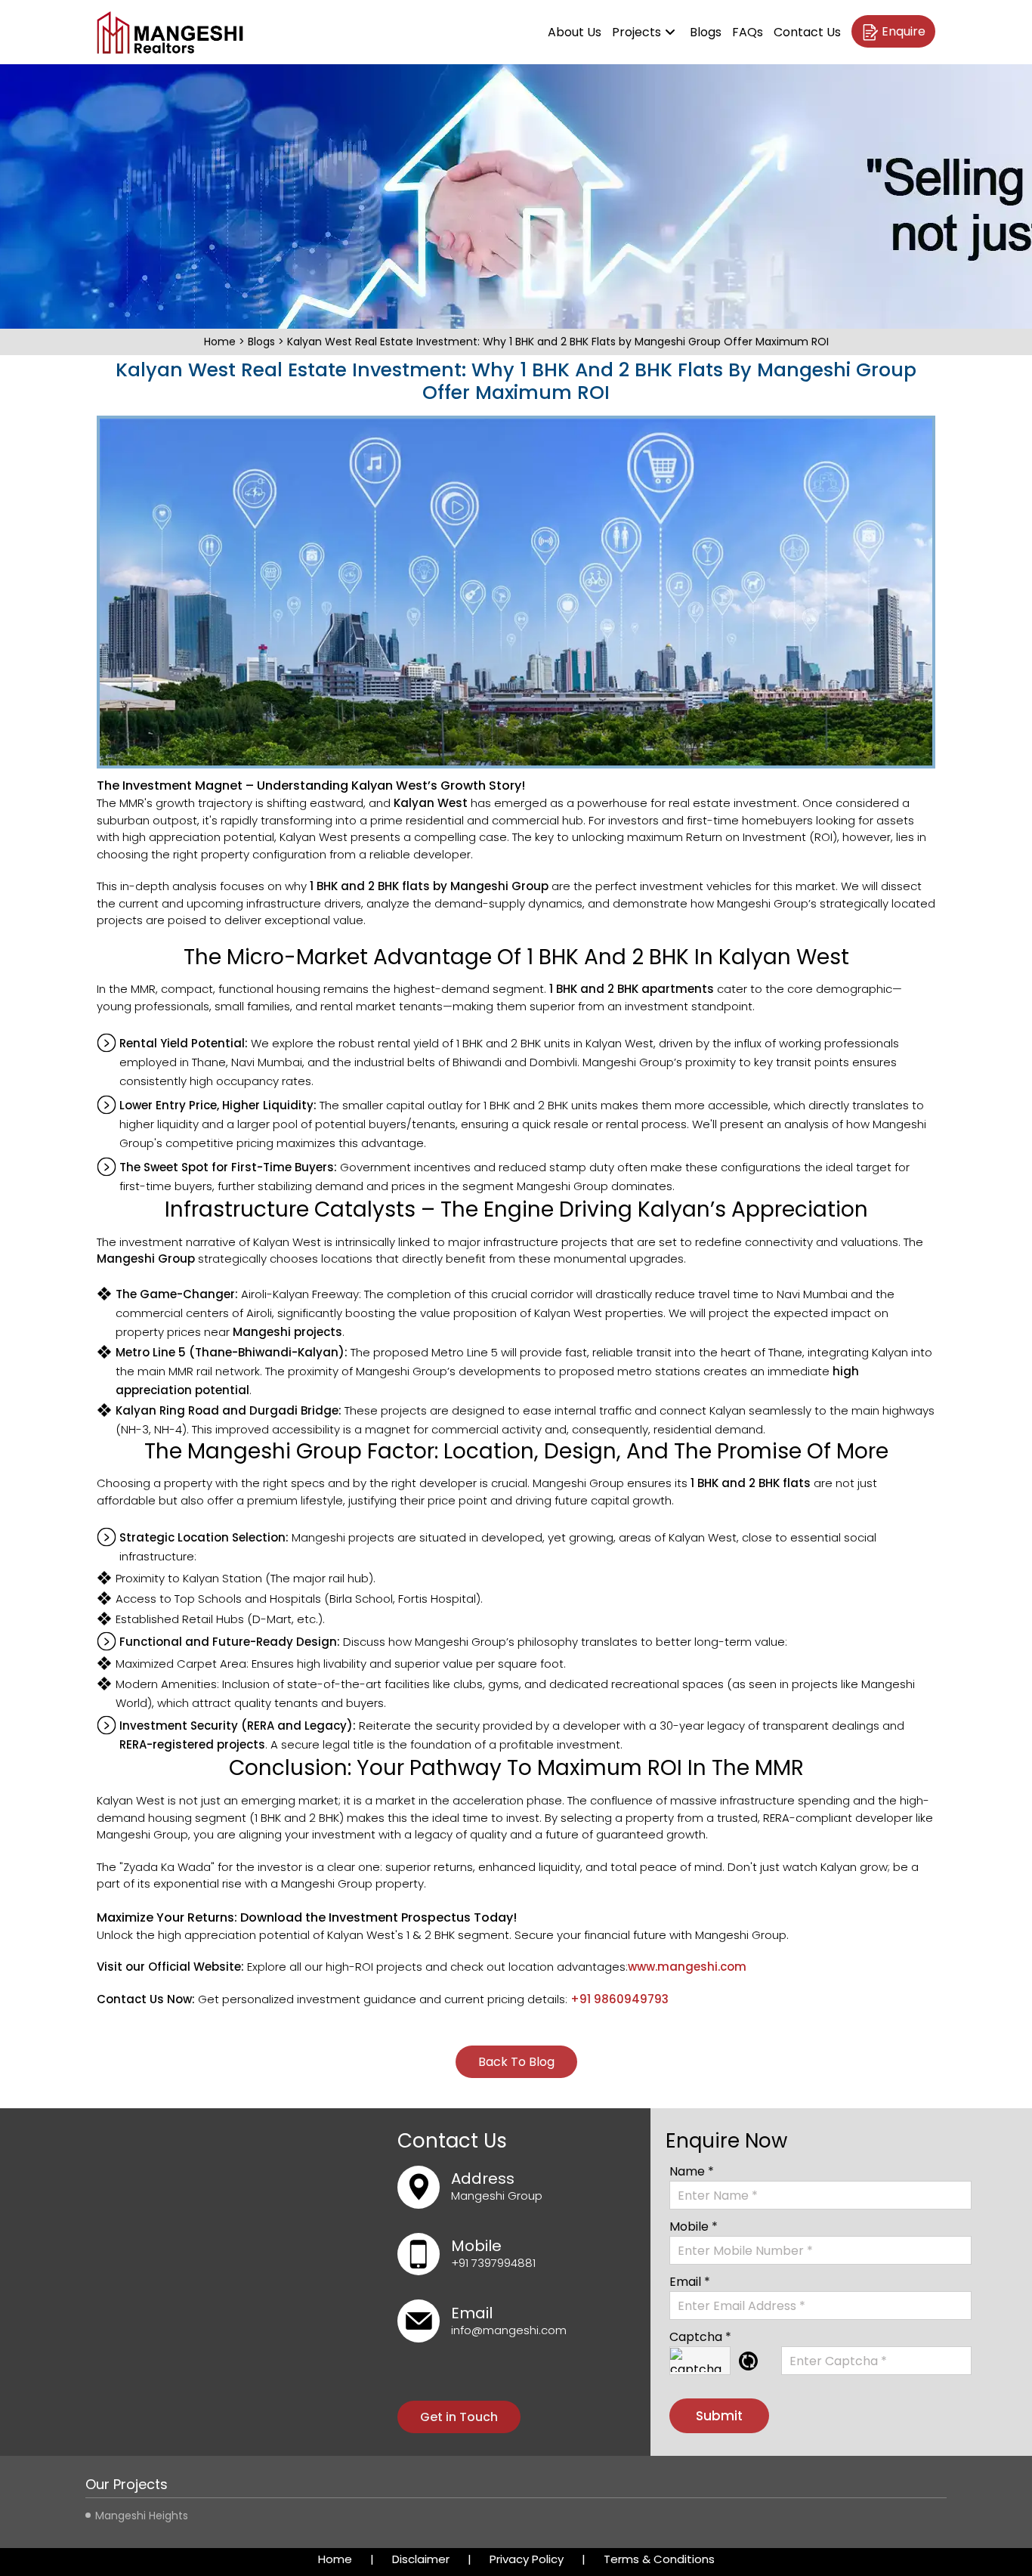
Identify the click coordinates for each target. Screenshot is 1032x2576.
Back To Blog (516, 2062)
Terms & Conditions (659, 2559)
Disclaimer (421, 2559)
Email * (690, 2282)
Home (221, 342)
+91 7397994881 (493, 2263)
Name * (692, 2171)
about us (575, 32)
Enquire (904, 31)
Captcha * (700, 2337)
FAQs (748, 32)
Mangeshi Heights (142, 2516)
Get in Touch (459, 2417)
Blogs (706, 32)
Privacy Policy (527, 2559)
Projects (637, 32)
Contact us (807, 32)
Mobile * (694, 2227)
